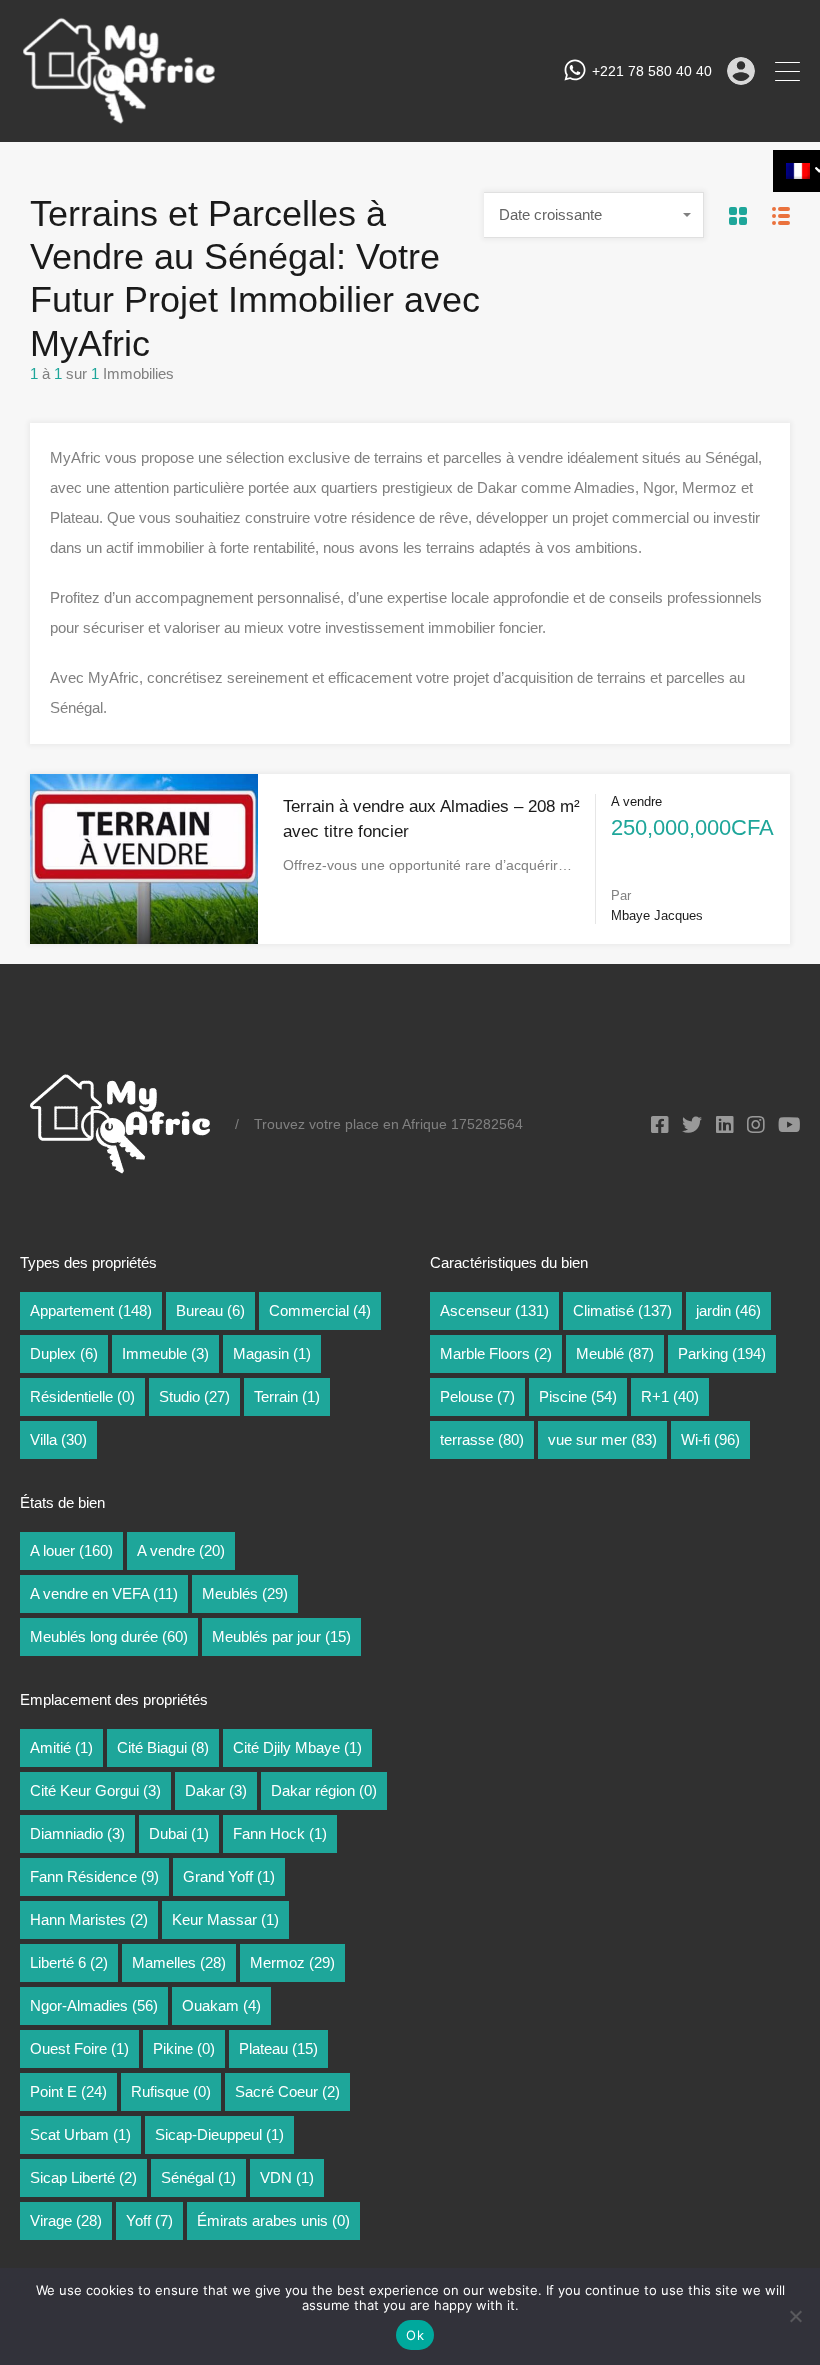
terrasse (482, 1439)
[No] (795, 2317)
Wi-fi (710, 1439)
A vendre (181, 1550)
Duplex (64, 1353)
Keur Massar (225, 1919)
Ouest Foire (79, 2048)
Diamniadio (77, 1833)
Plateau (278, 2048)
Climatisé (622, 1310)
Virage (66, 2220)
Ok (415, 2335)
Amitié (61, 1747)
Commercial (320, 1310)
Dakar (216, 1790)
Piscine (578, 1396)
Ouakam (221, 2005)
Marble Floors (496, 1353)
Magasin (272, 1353)
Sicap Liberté (83, 2177)
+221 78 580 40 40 (652, 71)
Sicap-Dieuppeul (219, 2134)
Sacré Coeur (287, 2091)
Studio (194, 1396)
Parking (722, 1353)
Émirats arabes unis (273, 2220)
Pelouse (477, 1396)
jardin (728, 1310)
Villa (58, 1439)
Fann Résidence (94, 1876)
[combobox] (594, 215)
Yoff (149, 2220)
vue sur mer (602, 1439)
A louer (71, 1550)
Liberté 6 (69, 1962)
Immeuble (165, 1353)
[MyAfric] (120, 117)
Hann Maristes (89, 1919)
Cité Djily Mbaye (297, 1747)
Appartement (91, 1310)
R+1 (670, 1396)
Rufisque (171, 2091)
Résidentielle (82, 1396)
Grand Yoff (229, 1876)
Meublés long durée (109, 1636)
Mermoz (292, 1962)
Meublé (615, 1353)
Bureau (210, 1310)
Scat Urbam (80, 2134)
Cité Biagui (163, 1747)
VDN (287, 2177)
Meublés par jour (281, 1636)
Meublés (245, 1593)
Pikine (184, 2048)
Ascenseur (494, 1310)
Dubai (179, 1833)
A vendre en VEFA (104, 1593)
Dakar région (324, 1790)
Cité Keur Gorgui (95, 1790)
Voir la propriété (144, 909)
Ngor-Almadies (94, 2005)
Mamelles (179, 1962)
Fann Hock (280, 1833)
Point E (68, 2091)
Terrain (287, 1396)
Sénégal (198, 2177)
